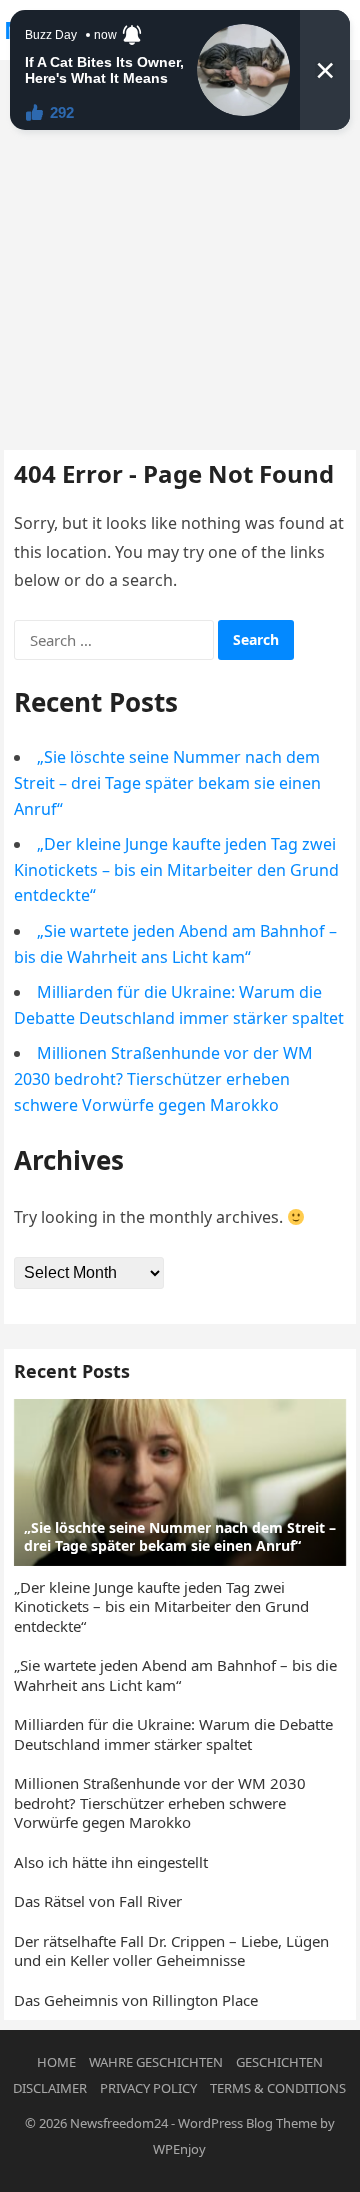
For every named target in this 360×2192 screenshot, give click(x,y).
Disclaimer (50, 2088)
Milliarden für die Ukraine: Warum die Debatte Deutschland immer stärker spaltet (173, 1734)
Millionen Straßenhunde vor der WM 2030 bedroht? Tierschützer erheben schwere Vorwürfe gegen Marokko (163, 1078)
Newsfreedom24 (119, 2123)
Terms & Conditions (278, 2088)
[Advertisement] (180, 250)
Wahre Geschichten (156, 2062)
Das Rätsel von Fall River (98, 1901)
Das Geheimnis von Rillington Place (136, 2000)
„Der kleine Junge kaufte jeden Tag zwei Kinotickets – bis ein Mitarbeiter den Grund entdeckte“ (176, 869)
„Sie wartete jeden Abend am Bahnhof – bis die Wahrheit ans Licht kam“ (175, 1675)
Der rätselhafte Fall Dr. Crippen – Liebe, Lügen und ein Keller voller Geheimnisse (171, 1951)
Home (56, 2062)
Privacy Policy (148, 2088)
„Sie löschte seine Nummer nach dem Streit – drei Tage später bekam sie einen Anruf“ (167, 782)
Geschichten (279, 2062)
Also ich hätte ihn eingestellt (111, 1862)
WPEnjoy (179, 2149)
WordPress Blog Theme (247, 2123)
